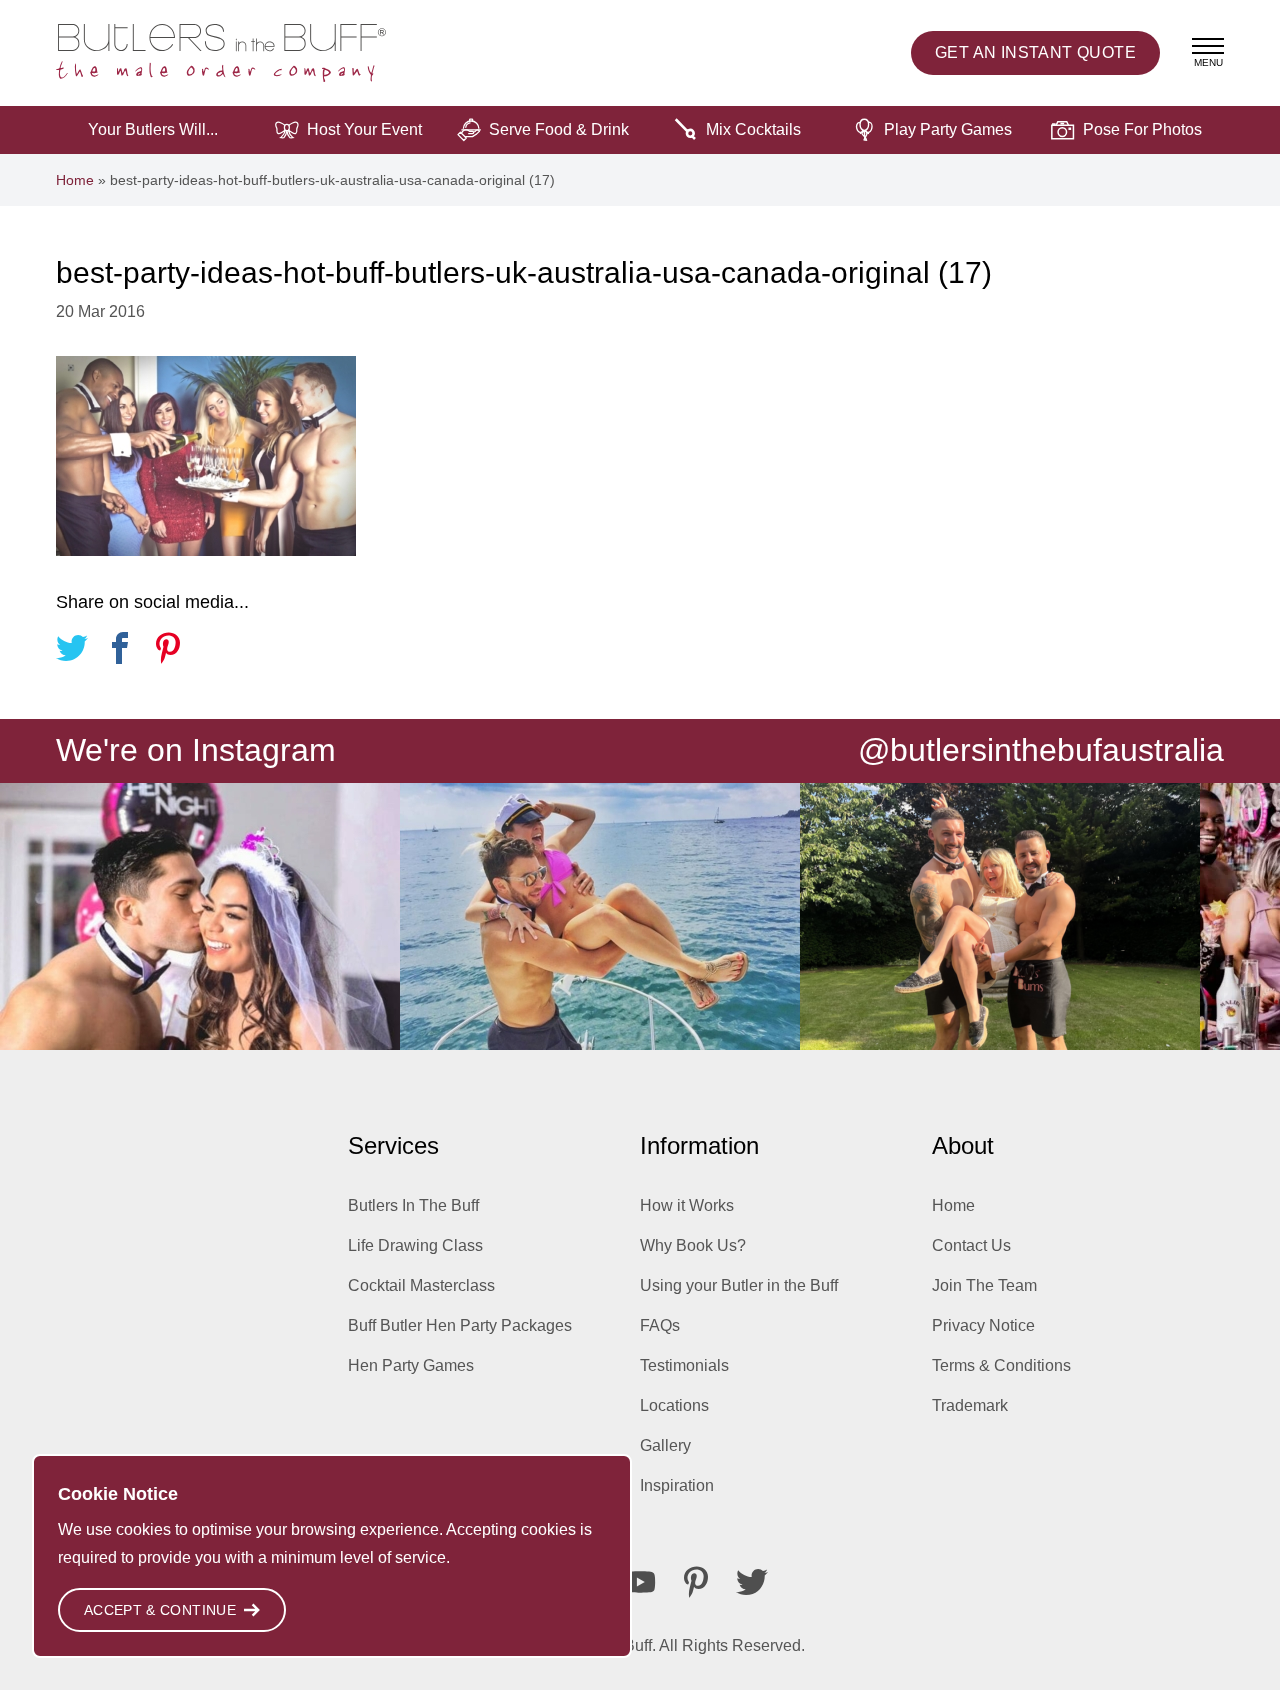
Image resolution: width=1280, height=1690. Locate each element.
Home (75, 180)
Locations (674, 1405)
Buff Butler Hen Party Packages (460, 1325)
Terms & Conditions (1001, 1365)
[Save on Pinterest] (168, 651)
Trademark (970, 1405)
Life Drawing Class (415, 1245)
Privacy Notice (983, 1325)
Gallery (665, 1445)
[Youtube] (640, 1582)
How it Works (687, 1205)
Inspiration (677, 1485)
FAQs (660, 1325)
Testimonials (684, 1365)
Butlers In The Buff (413, 1205)
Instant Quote (1035, 52)
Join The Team (984, 1285)
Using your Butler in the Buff (739, 1285)
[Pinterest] (696, 1582)
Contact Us (971, 1245)
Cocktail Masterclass (421, 1285)
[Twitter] (752, 1582)
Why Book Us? (693, 1245)
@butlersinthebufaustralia (1041, 750)
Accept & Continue (160, 1610)
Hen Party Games (411, 1365)
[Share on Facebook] (120, 651)
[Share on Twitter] (72, 651)
